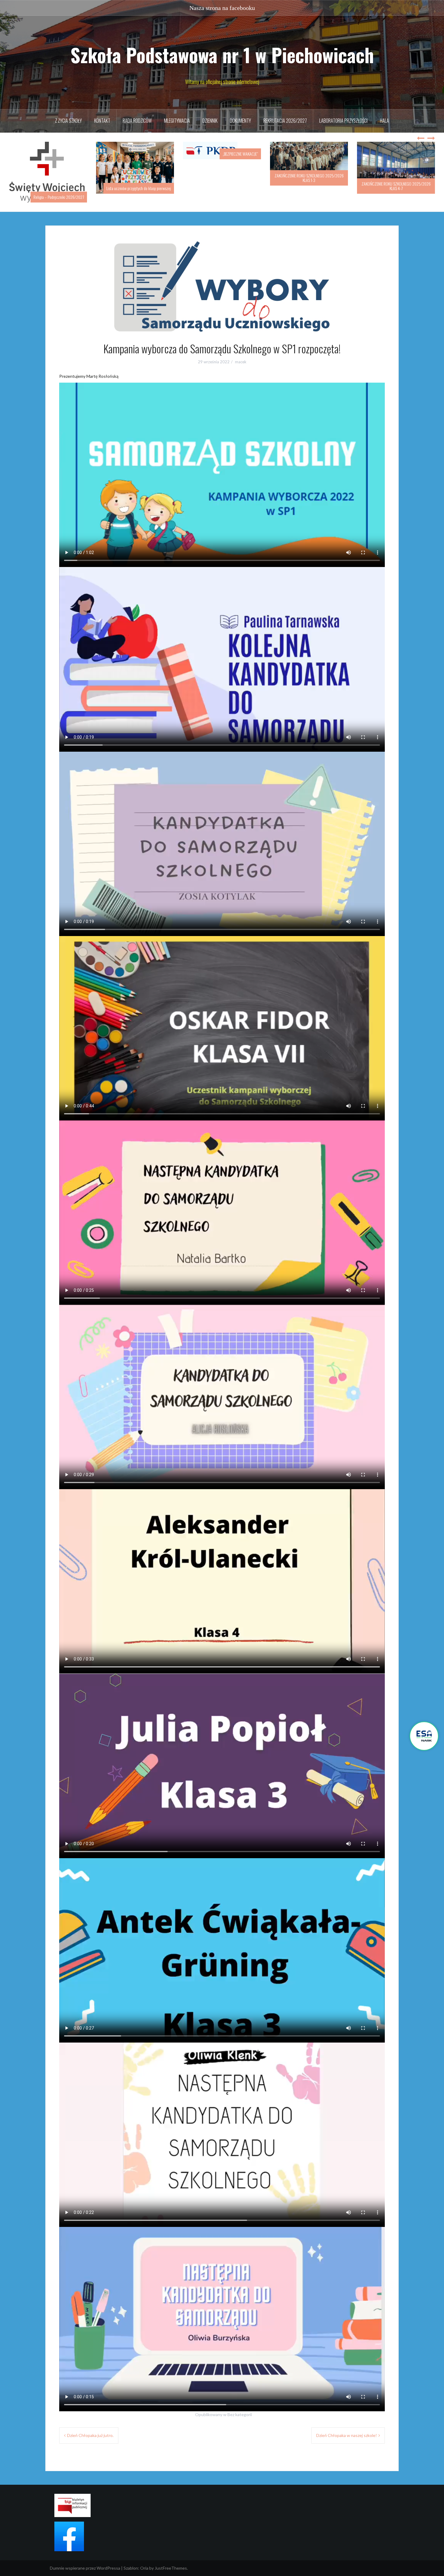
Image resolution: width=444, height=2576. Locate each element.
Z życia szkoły (68, 121)
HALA (384, 121)
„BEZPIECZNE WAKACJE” (153, 154)
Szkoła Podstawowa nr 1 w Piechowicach (222, 55)
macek (241, 353)
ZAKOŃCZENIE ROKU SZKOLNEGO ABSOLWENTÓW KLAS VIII (396, 186)
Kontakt (102, 121)
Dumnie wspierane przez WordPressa (85, 2559)
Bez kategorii (240, 2406)
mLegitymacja (177, 121)
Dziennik (210, 121)
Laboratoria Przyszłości (343, 121)
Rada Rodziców (137, 121)
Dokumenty (240, 121)
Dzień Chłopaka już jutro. (90, 2427)
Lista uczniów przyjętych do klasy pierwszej (52, 188)
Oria (144, 2559)
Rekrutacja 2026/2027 (285, 121)
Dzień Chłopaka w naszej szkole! (347, 2427)
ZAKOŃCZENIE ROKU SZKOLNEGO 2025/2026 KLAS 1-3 (222, 178)
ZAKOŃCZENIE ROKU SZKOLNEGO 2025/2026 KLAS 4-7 (309, 186)
